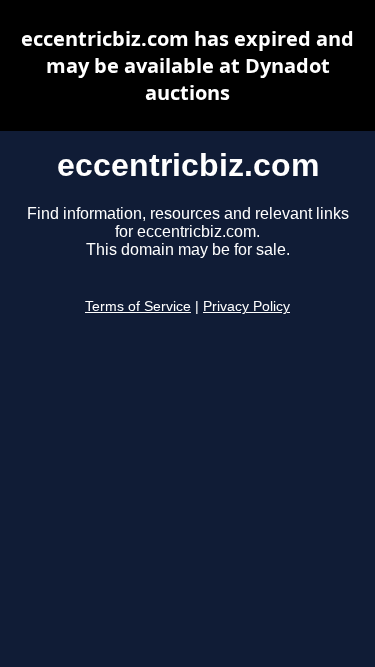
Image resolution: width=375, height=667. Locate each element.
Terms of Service (138, 306)
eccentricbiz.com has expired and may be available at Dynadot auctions (187, 65)
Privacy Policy (246, 306)
